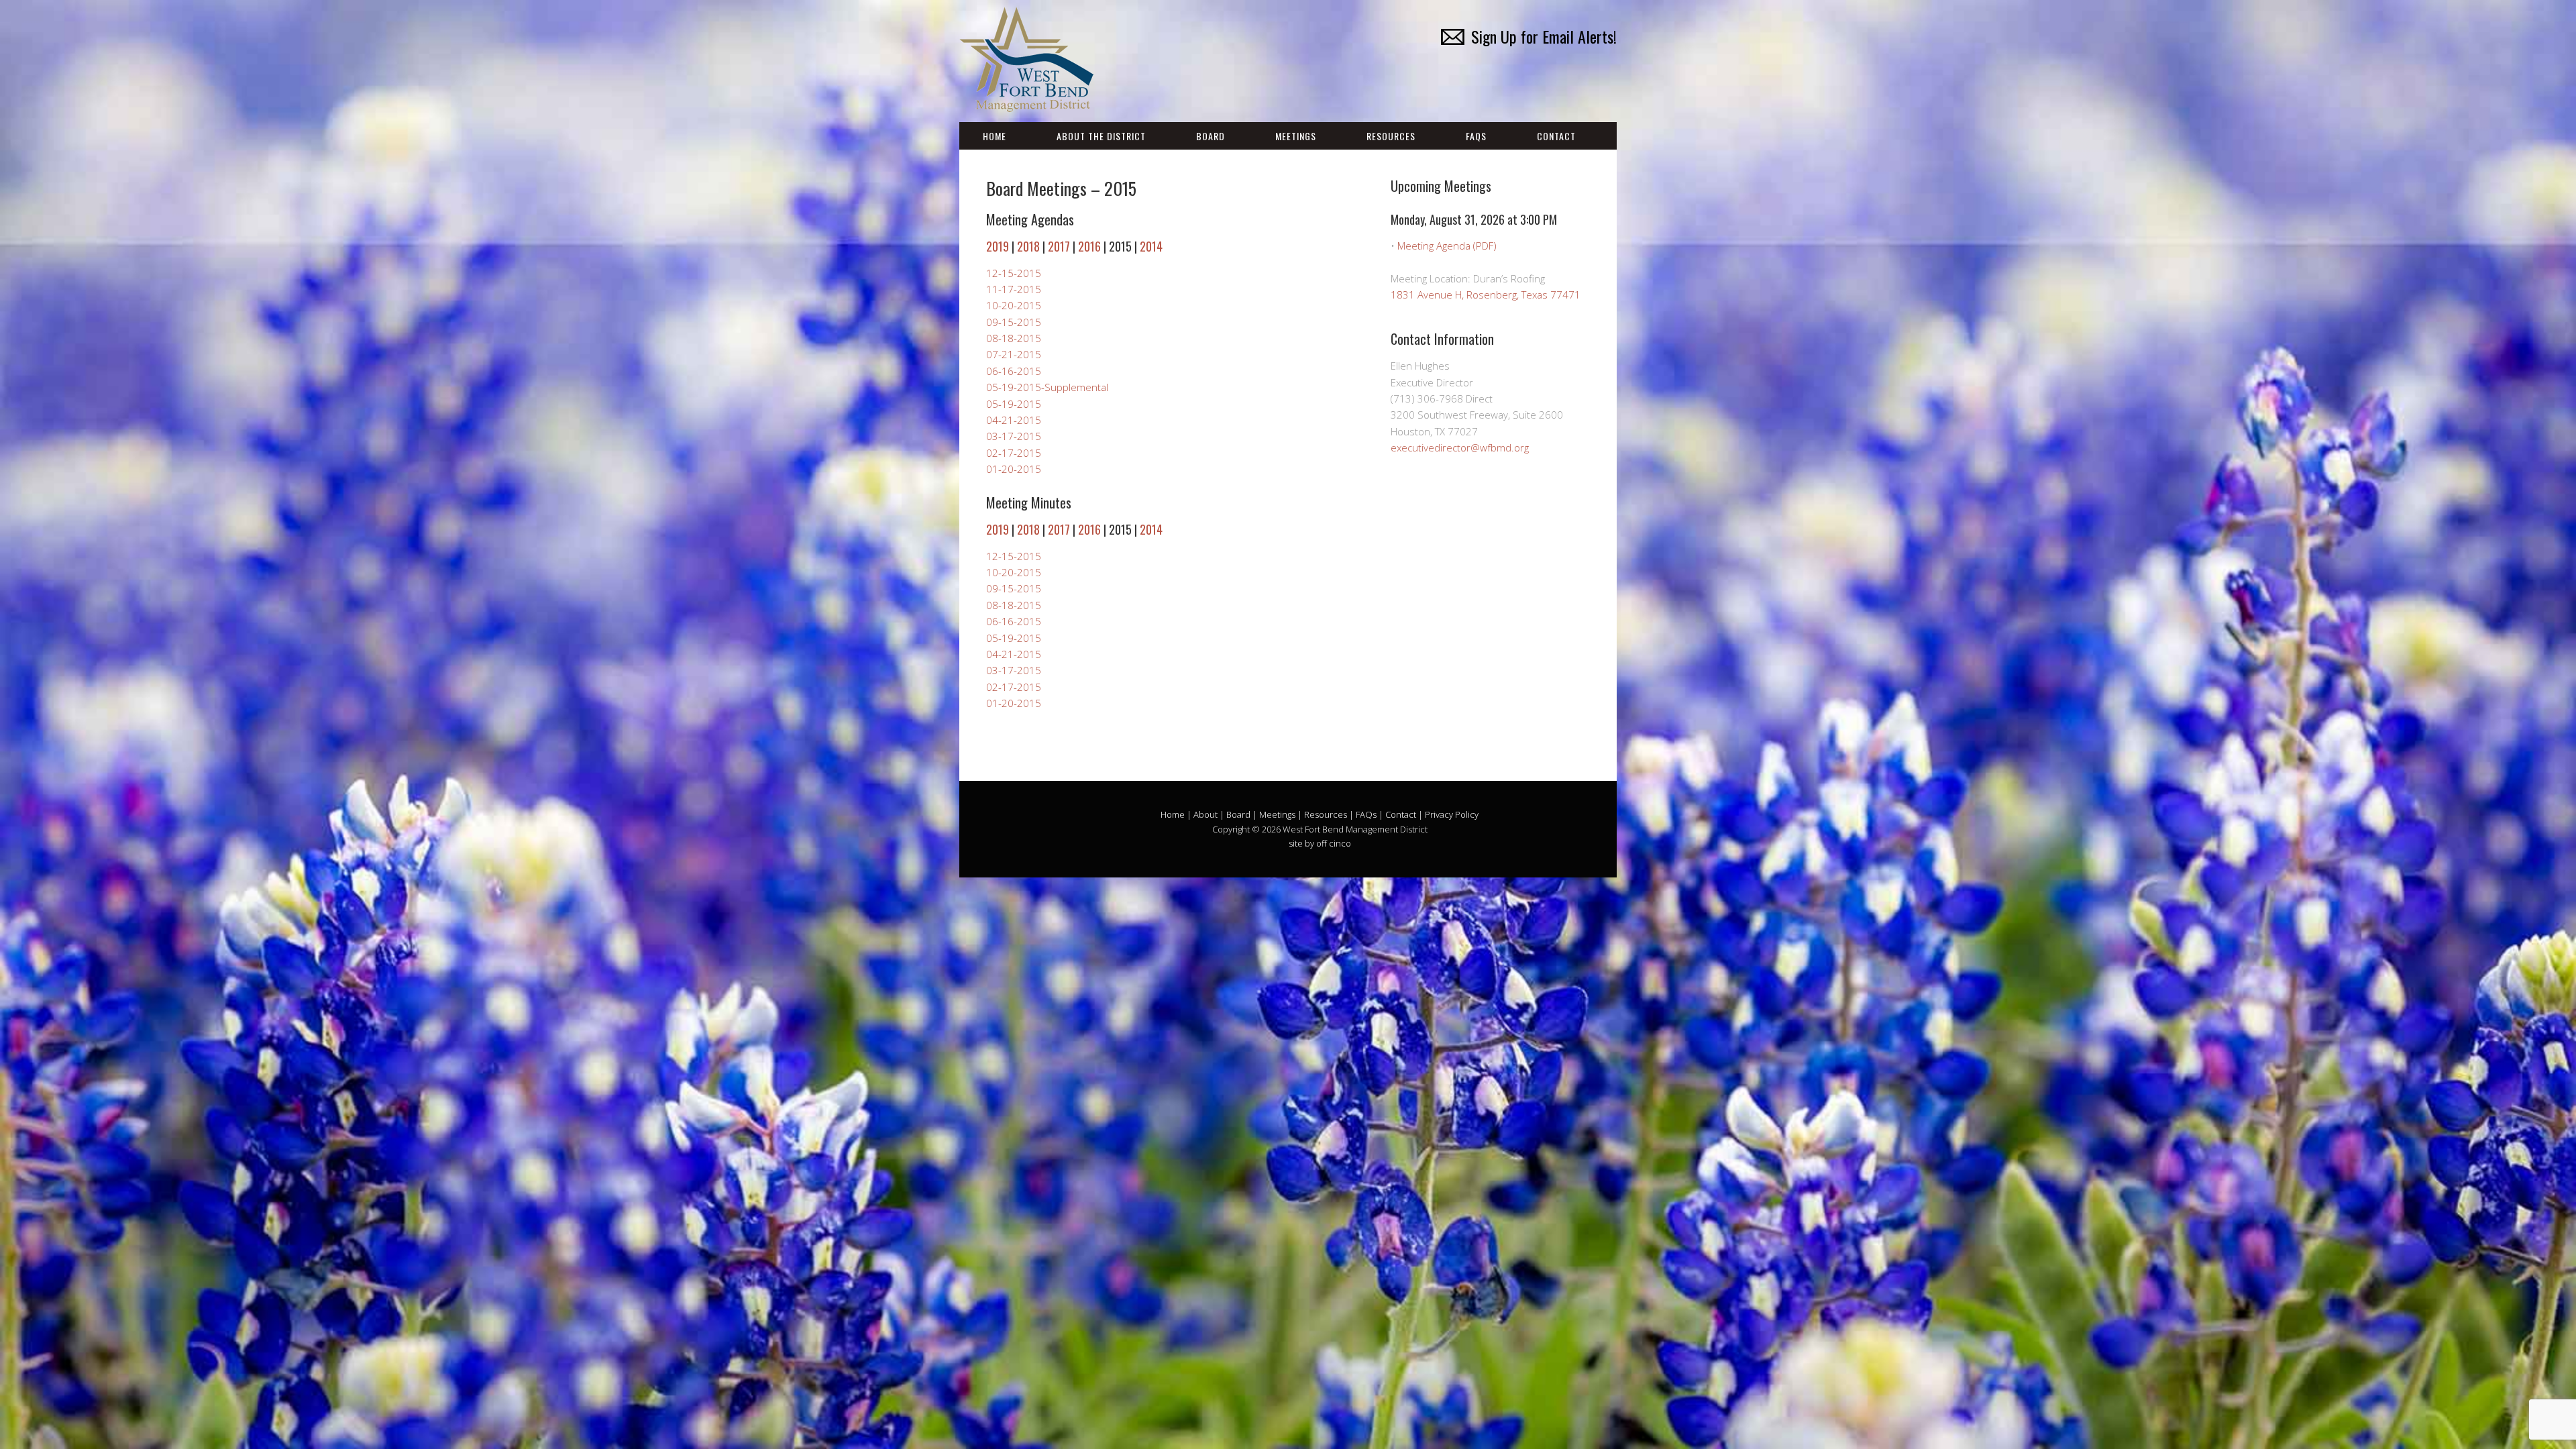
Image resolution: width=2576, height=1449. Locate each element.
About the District (1101, 136)
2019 (998, 246)
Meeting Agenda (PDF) (1447, 246)
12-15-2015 (1014, 273)
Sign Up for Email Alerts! (1544, 36)
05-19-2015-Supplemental (1047, 387)
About (1205, 814)
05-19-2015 (1014, 404)
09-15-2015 (1014, 322)
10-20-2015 (1014, 305)
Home (995, 136)
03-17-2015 (1014, 436)
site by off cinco (1320, 843)
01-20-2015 (1014, 469)
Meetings (1296, 136)
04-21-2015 (1014, 420)
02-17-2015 (1014, 453)
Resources (1391, 136)
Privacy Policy (1452, 814)
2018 (1028, 246)
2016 (1089, 246)
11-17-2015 (1014, 289)
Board (1211, 136)
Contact (1556, 136)
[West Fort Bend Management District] (1026, 100)
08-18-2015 (1014, 338)
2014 (1151, 246)
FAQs (1476, 136)
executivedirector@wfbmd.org (1460, 447)
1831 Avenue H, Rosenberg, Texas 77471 (1486, 294)
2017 (1059, 246)
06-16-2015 (1014, 371)
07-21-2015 (1014, 354)
